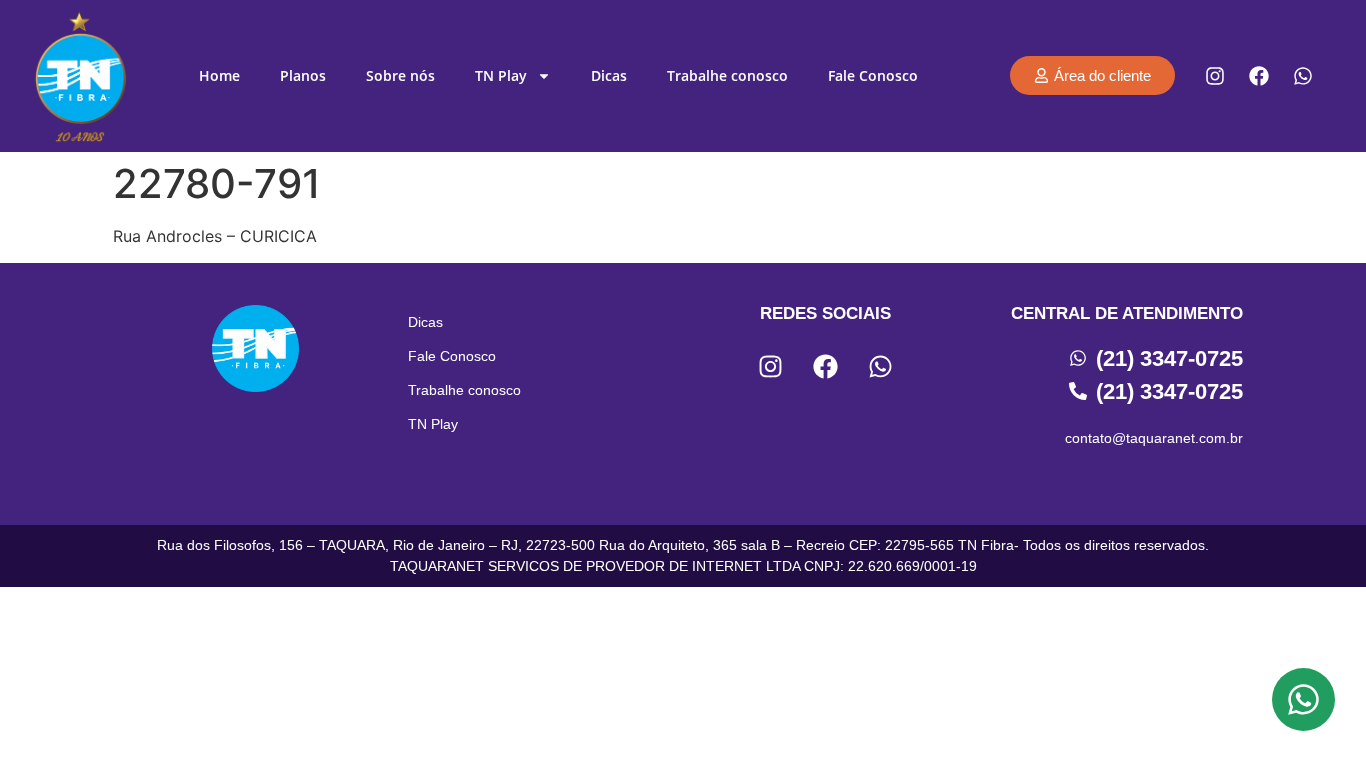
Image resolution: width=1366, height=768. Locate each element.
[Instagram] (1215, 76)
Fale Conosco (873, 75)
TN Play (501, 75)
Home (219, 75)
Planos (303, 75)
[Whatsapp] (1303, 76)
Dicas (609, 75)
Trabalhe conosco (727, 75)
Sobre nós (400, 75)
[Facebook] (1259, 76)
